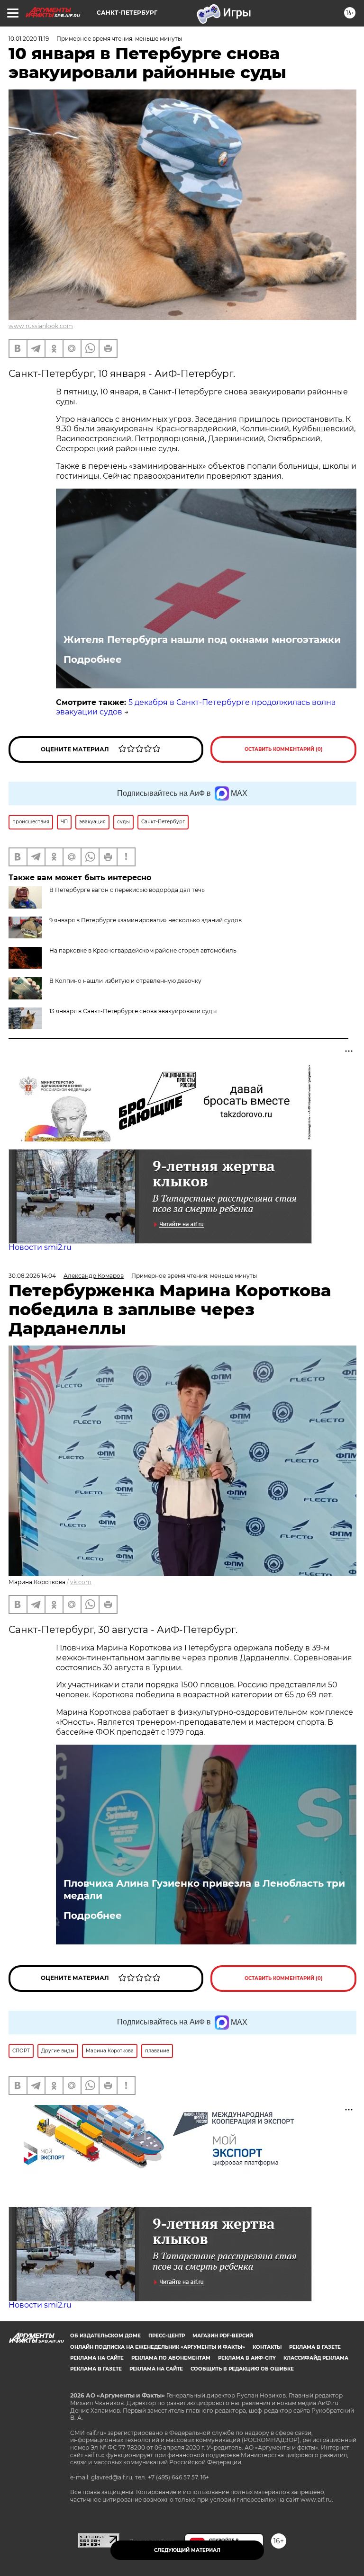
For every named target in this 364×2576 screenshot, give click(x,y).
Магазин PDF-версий (223, 2336)
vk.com (81, 1582)
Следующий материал (187, 2550)
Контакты (267, 2347)
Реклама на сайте (97, 2358)
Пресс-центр (167, 2336)
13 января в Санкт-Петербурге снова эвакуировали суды (133, 1011)
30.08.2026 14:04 (32, 1276)
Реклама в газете (315, 2347)
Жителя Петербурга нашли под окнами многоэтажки (202, 640)
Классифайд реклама (316, 2358)
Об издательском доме (105, 2336)
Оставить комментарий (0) (284, 749)
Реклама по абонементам (171, 2358)
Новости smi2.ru (40, 1247)
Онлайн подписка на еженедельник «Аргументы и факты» (158, 2347)
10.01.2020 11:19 (29, 39)
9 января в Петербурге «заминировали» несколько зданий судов (146, 920)
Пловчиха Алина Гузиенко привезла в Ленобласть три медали (204, 1890)
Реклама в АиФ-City (247, 2358)
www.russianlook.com (41, 326)
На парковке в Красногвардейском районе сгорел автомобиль (143, 950)
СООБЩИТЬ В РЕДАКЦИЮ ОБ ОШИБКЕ (242, 2369)
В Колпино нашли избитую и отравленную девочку (125, 981)
